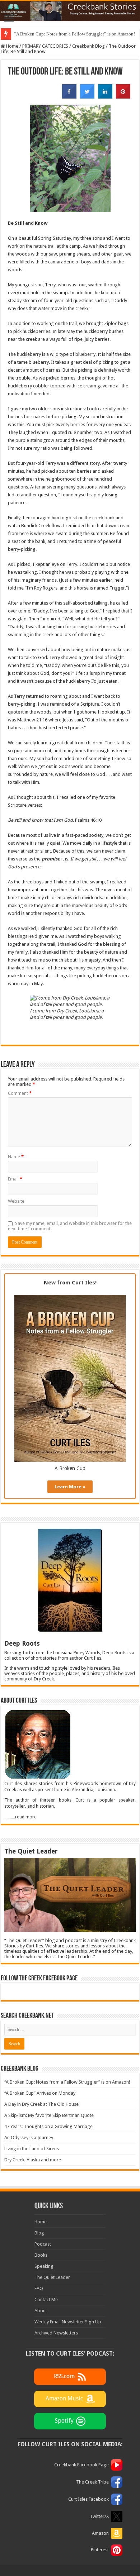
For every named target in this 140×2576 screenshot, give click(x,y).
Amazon (100, 2533)
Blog (39, 2233)
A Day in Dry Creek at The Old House (41, 2104)
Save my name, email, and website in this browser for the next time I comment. (70, 1226)
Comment (20, 1093)
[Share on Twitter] (87, 96)
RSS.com (64, 2377)
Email (15, 1179)
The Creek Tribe (92, 2482)
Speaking (44, 2266)
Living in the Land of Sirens (32, 2149)
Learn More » (70, 1487)
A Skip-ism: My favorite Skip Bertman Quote (49, 2115)
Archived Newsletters (56, 2333)
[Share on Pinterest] (123, 96)
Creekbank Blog (88, 46)
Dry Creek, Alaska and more (33, 2160)
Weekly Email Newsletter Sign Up (68, 2322)
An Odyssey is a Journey (29, 2138)
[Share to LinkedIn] (105, 96)
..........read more (20, 1817)
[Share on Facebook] (69, 96)
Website (16, 1201)
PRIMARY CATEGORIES (45, 46)
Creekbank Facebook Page (81, 2465)
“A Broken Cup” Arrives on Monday (40, 2093)
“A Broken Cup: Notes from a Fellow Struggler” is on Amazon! (74, 34)
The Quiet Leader (52, 2277)
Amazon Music (64, 2399)
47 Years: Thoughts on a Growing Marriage (48, 2126)
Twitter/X (99, 2516)
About (41, 2311)
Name (16, 1157)
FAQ (39, 2288)
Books (41, 2255)
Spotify (64, 2421)
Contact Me (46, 2300)
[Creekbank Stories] (70, 11)
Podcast (43, 2244)
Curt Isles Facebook (88, 2499)
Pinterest (100, 2550)
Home (12, 46)
